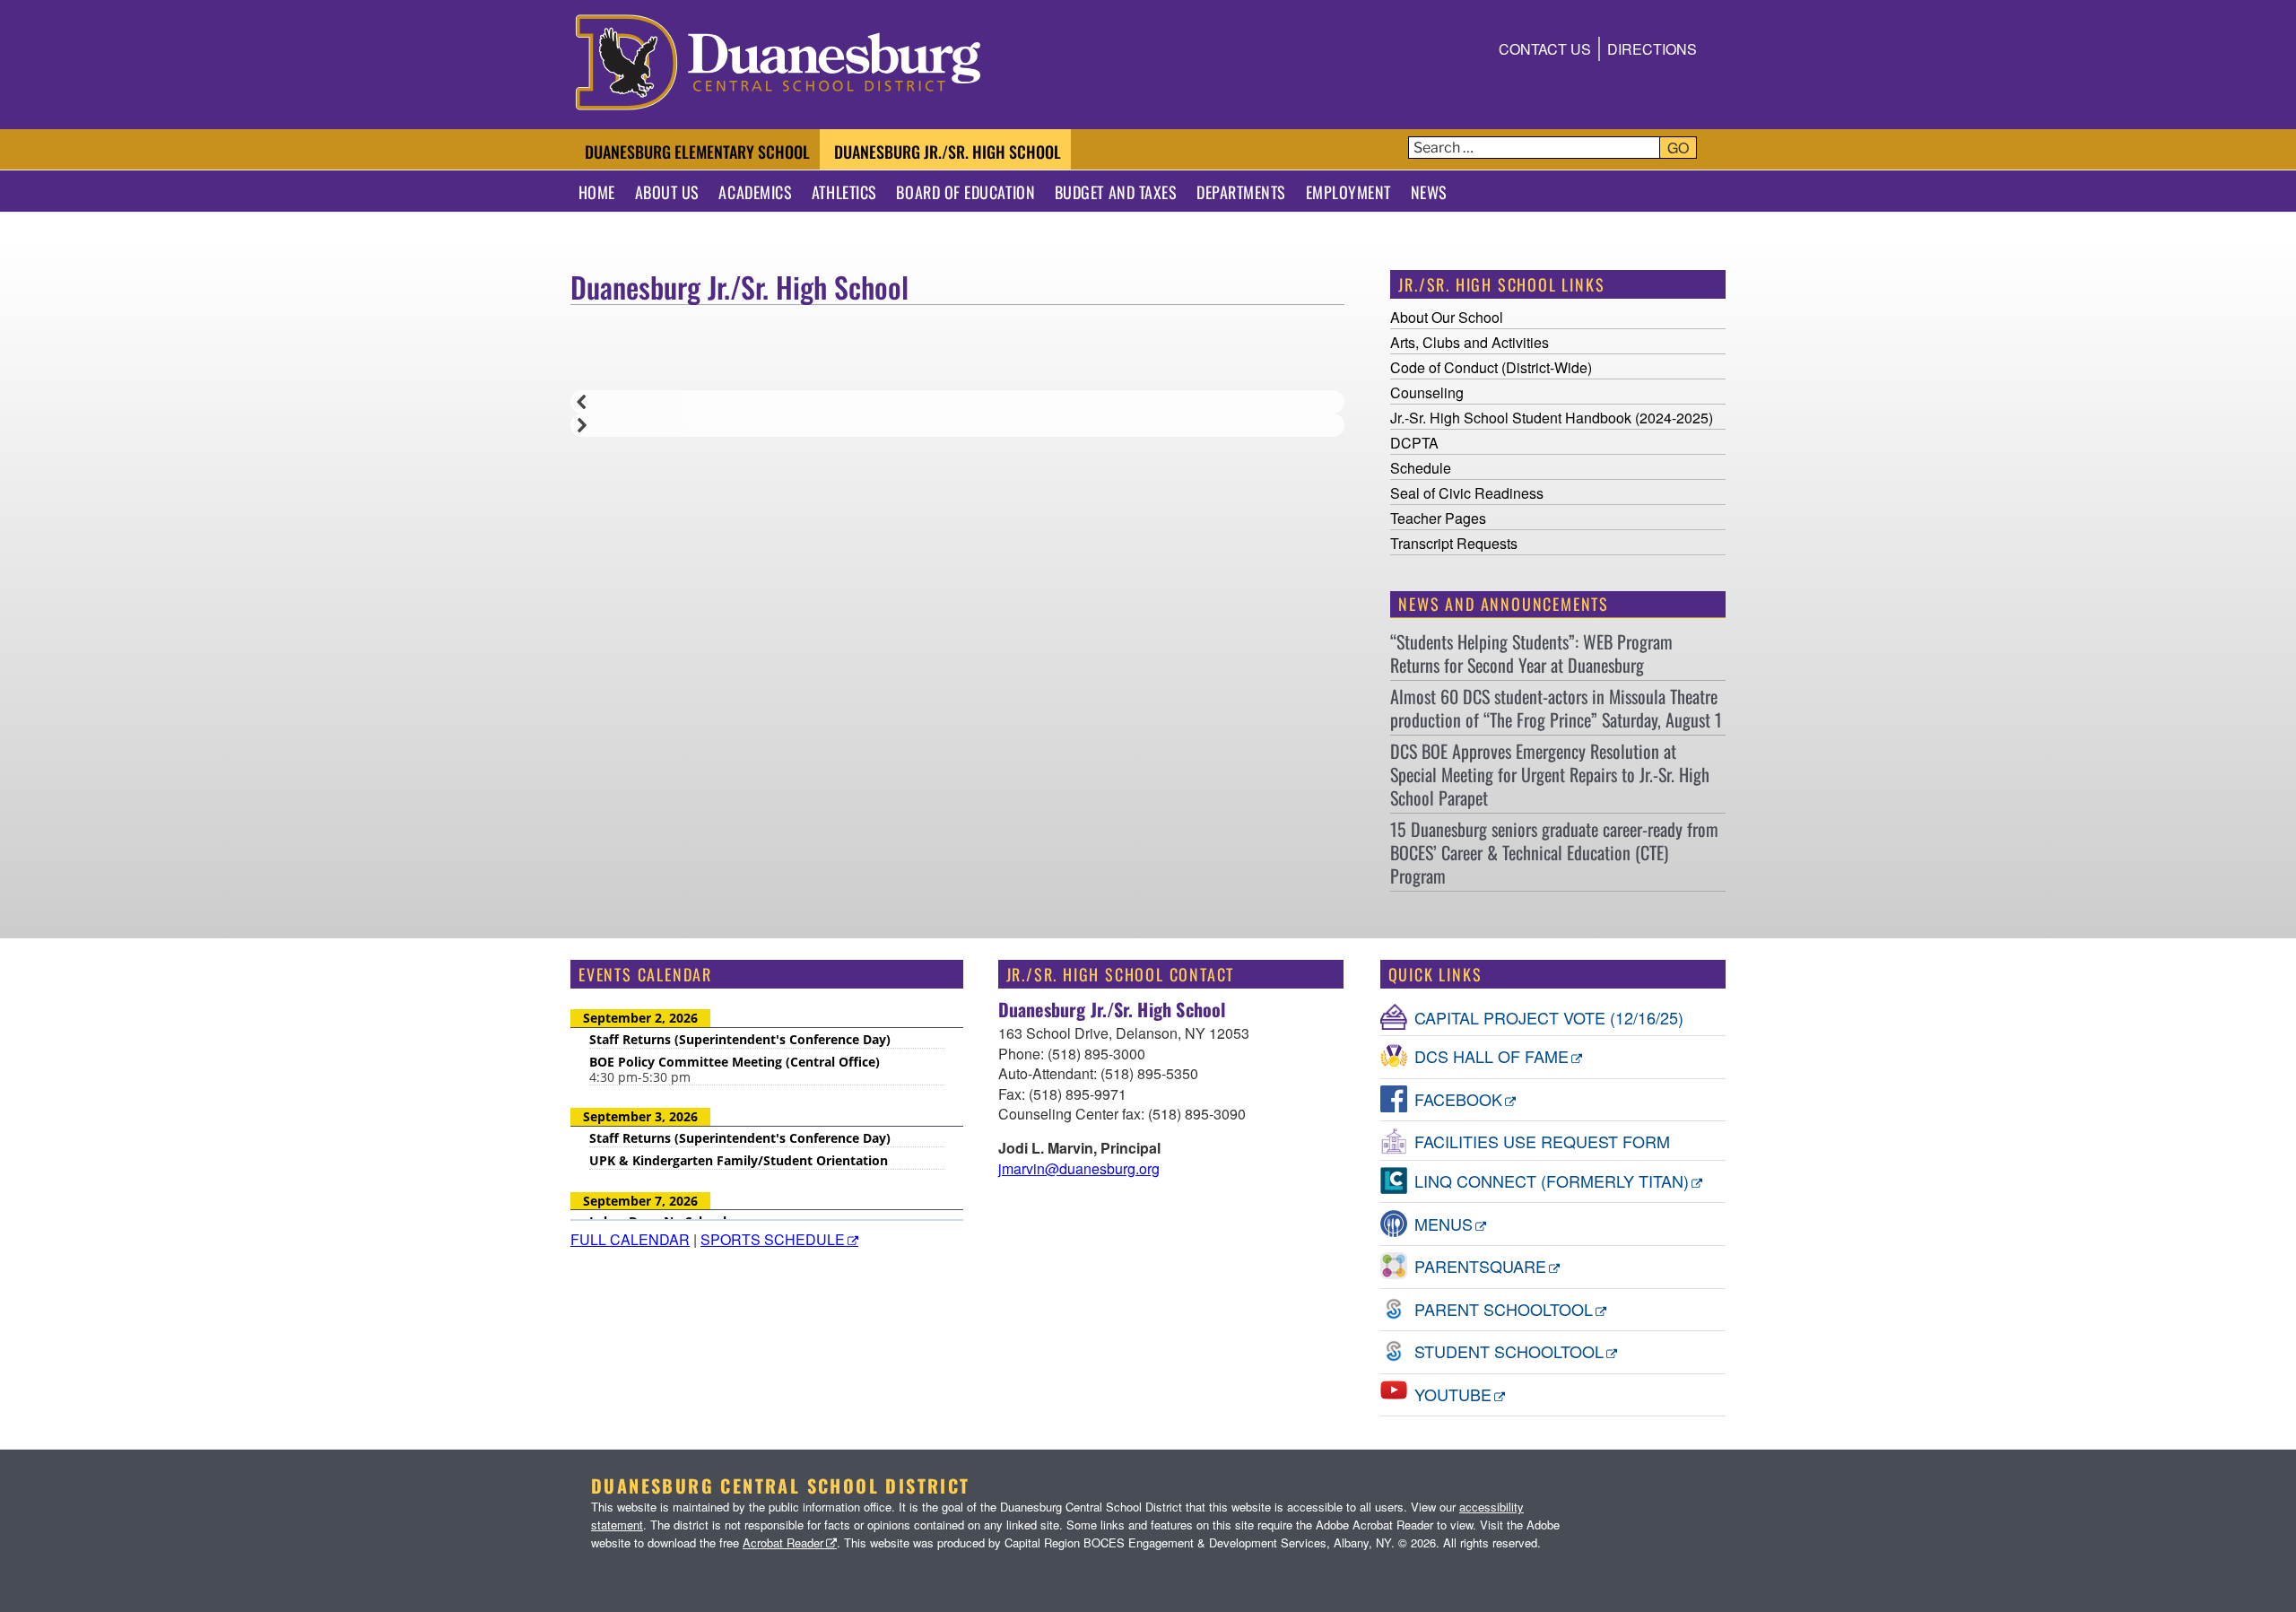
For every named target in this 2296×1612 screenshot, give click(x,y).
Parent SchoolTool (1504, 1309)
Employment (1348, 192)
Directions (1652, 49)
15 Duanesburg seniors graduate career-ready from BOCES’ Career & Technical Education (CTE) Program (1554, 852)
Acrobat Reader (783, 1542)
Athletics (844, 192)
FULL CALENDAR (630, 1239)
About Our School (1447, 317)
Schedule (1421, 468)
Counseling (1427, 392)
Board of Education (965, 192)
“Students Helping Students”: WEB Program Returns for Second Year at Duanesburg (1531, 653)
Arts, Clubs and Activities (1470, 342)
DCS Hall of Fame (1492, 1056)
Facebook (1458, 1099)
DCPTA (1414, 443)
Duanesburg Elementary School (697, 152)
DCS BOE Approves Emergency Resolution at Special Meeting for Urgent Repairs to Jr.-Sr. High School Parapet (1550, 774)
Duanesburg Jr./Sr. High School (948, 152)
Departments (1241, 192)
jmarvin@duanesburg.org (1079, 1169)
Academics (755, 192)
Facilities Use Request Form (1542, 1141)
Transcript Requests (1454, 543)
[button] (957, 402)
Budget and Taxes (1116, 192)
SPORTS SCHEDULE (773, 1239)
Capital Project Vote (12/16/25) (1549, 1017)
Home (597, 192)
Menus (1444, 1224)
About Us (667, 192)
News (1429, 192)
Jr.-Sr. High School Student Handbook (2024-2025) (1553, 418)
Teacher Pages (1438, 518)
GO (1678, 148)
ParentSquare (1480, 1266)
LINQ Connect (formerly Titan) (1552, 1181)
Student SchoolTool (1509, 1351)
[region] (957, 368)
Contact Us (1545, 49)
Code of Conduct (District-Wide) (1491, 367)
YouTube (1453, 1394)
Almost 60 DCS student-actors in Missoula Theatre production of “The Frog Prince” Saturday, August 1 (1556, 708)
